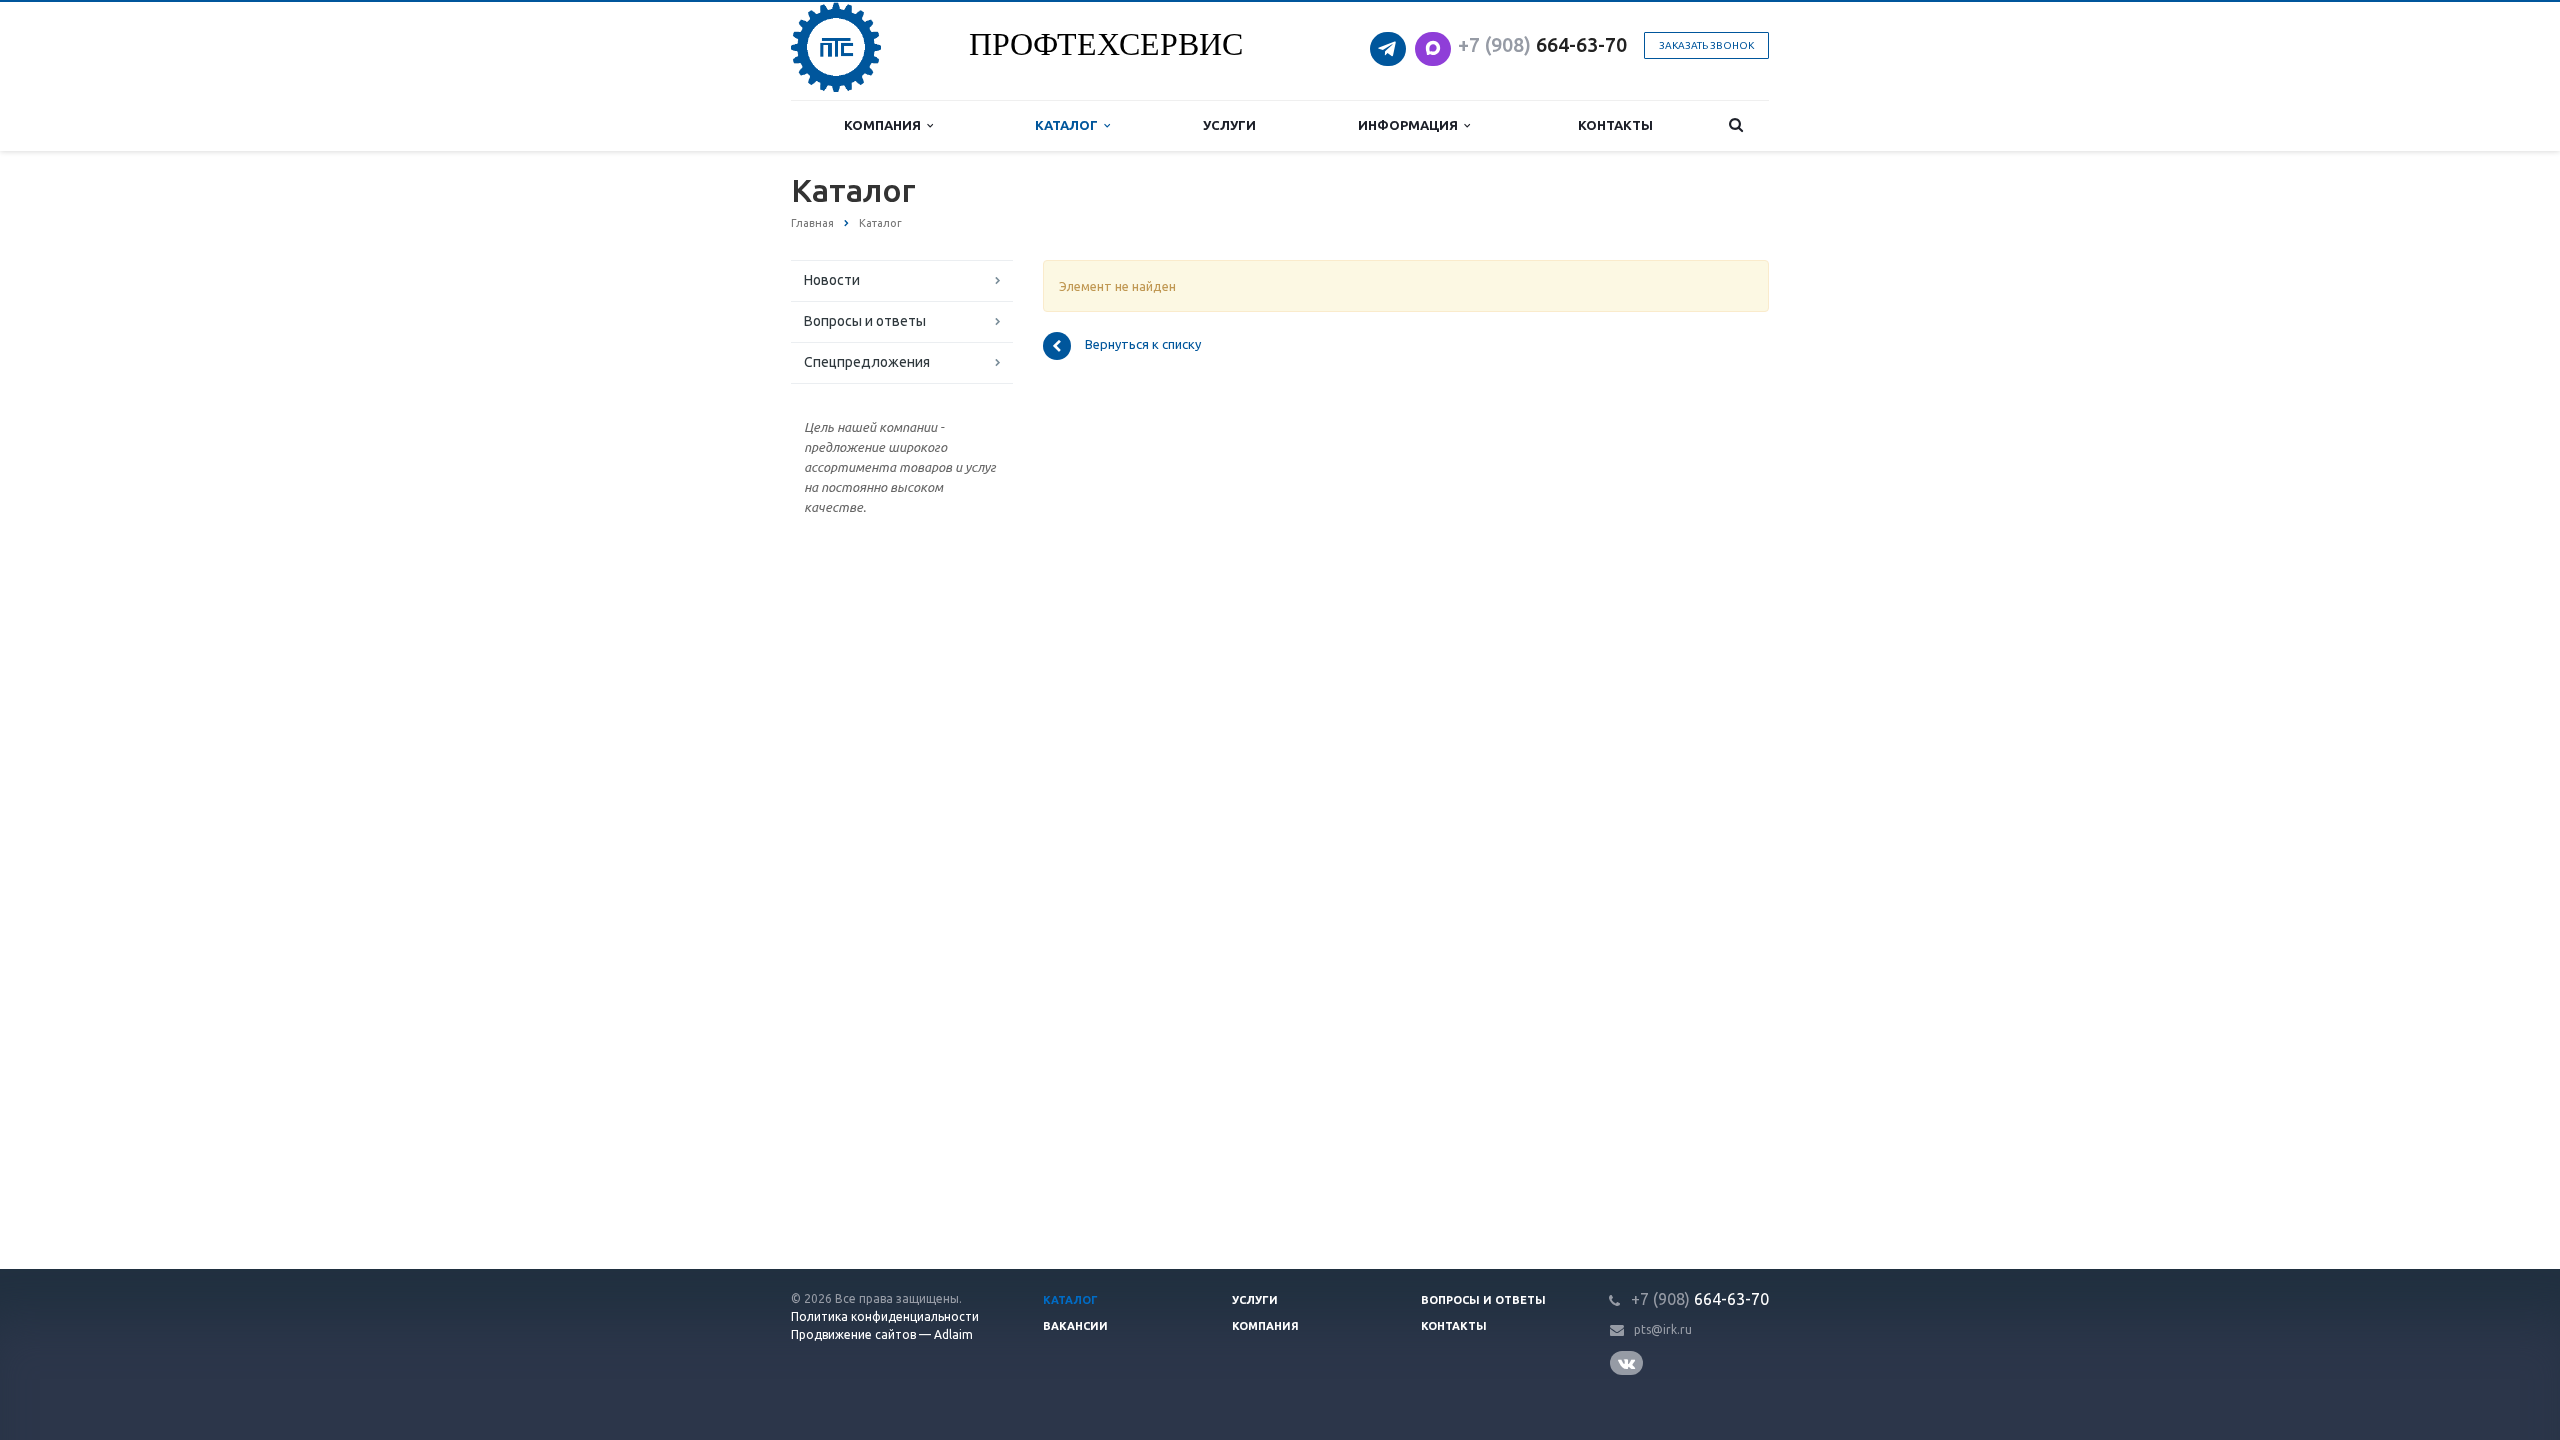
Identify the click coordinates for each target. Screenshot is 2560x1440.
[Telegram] (1390, 42)
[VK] (1630, 1363)
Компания (885, 125)
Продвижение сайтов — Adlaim (882, 1334)
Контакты (1615, 125)
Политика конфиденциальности (885, 1316)
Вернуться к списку (1143, 345)
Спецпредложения (867, 362)
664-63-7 (1537, 44)
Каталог (1069, 125)
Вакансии (1075, 1326)
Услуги (1229, 125)
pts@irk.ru (1663, 1329)
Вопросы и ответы (865, 321)
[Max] (1433, 42)
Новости (832, 280)
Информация (1411, 125)
